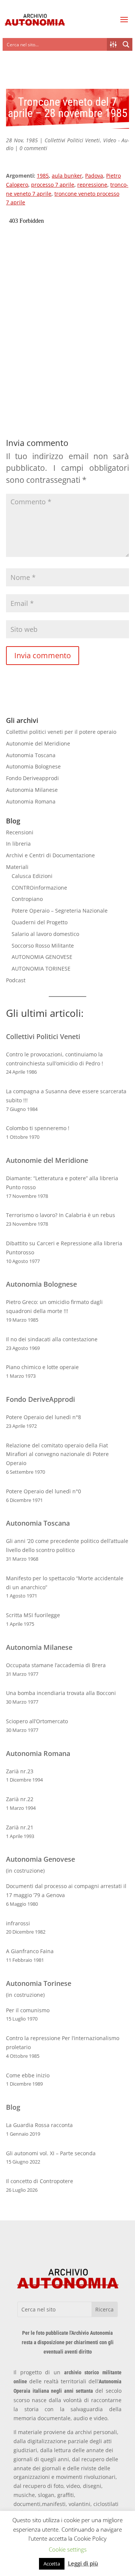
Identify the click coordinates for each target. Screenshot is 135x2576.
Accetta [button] (52, 2564)
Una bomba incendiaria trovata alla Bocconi (61, 1693)
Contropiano (27, 899)
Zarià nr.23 (20, 1771)
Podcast (16, 980)
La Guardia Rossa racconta (39, 2125)
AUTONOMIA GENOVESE (42, 957)
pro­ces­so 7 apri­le (53, 185)
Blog (13, 2107)
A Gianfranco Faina (30, 1951)
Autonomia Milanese (32, 790)
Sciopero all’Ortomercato (37, 1721)
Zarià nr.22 (20, 1799)
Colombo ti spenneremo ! (38, 1128)
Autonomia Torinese (39, 1983)
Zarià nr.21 (20, 1827)
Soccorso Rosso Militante (43, 946)
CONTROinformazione (39, 888)
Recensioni (20, 832)
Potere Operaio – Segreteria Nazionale (60, 911)
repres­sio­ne (92, 185)
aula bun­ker (67, 176)
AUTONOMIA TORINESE (41, 968)
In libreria (18, 844)
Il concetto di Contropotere (40, 2181)
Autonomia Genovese (40, 1859)
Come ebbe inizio (28, 2075)
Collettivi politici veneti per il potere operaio (61, 732)
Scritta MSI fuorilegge (33, 1615)
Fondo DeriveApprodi (40, 1399)
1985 (43, 176)
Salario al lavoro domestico (45, 934)
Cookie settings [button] (68, 2549)
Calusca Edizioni (32, 876)
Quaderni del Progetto (40, 922)
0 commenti (33, 148)
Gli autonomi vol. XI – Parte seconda (51, 2153)
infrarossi (18, 1923)
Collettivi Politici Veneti (72, 140)
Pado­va (94, 176)
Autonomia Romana (31, 801)
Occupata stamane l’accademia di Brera (56, 1665)
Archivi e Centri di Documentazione (50, 855)
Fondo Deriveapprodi (32, 778)
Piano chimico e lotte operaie (42, 1367)
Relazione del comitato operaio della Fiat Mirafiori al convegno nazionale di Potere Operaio (57, 1454)
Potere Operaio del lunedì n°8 (43, 1417)
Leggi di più (83, 2563)
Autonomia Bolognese (33, 766)
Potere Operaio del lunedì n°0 (43, 1491)
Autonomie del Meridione (38, 743)
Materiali (17, 867)
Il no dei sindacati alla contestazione (52, 1339)
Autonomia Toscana (31, 755)
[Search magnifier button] (126, 44)
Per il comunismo (28, 2010)
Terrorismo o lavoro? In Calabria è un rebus (61, 1215)
